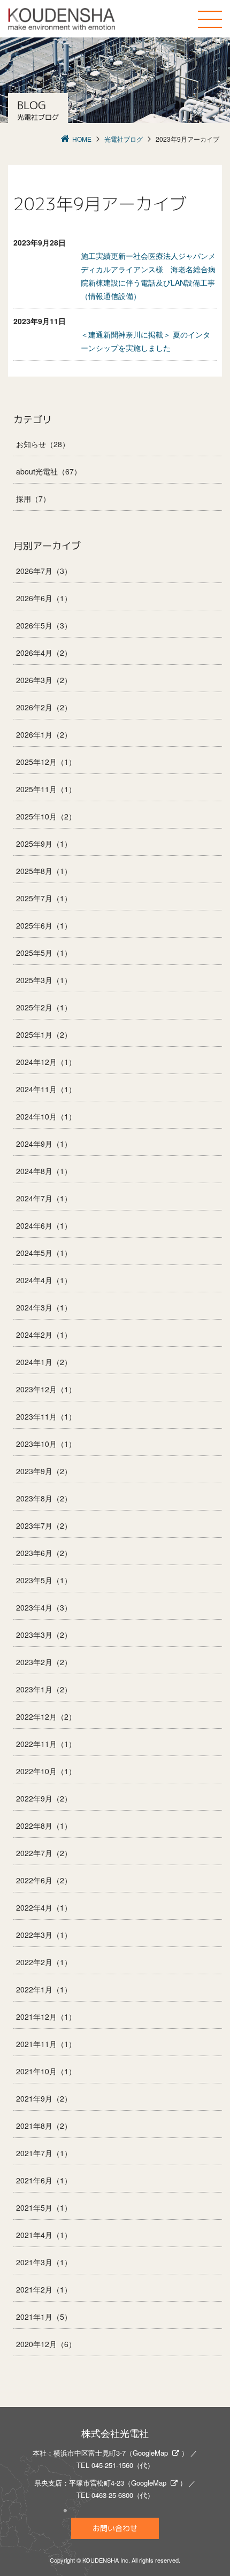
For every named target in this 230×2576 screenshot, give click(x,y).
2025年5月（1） (44, 953)
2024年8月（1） (44, 1171)
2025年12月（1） (46, 762)
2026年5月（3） (44, 625)
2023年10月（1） (46, 1444)
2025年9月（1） (44, 844)
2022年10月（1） (46, 1771)
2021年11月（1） (46, 2044)
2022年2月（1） (44, 1962)
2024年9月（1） (44, 1144)
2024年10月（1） (46, 1116)
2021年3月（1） (44, 2262)
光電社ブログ (124, 139)
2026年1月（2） (44, 734)
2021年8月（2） (44, 2126)
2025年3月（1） (44, 980)
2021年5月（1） (44, 2207)
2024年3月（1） (44, 1307)
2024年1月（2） (44, 1362)
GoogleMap (150, 2453)
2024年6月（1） (44, 1225)
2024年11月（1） (46, 1089)
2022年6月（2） (44, 1880)
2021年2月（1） (44, 2289)
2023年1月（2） (44, 1689)
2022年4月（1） (44, 1907)
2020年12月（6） (46, 2344)
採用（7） (33, 499)
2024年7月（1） (44, 1198)
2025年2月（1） (44, 1007)
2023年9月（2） (44, 1471)
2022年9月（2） (44, 1798)
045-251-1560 (112, 2465)
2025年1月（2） (44, 1034)
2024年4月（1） (44, 1280)
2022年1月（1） (44, 1989)
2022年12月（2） (46, 1716)
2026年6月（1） (44, 598)
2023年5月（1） (44, 1580)
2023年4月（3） (44, 1607)
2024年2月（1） (44, 1335)
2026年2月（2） (44, 707)
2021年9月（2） (44, 2098)
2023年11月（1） (46, 1416)
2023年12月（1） (46, 1389)
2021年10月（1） (46, 2071)
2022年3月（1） (44, 1935)
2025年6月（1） (44, 925)
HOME (82, 139)
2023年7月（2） (44, 1525)
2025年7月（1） (44, 898)
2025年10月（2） (46, 816)
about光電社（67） (49, 471)
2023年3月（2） (44, 1635)
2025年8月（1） (44, 871)
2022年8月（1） (44, 1826)
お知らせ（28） (43, 444)
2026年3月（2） (44, 680)
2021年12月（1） (46, 2017)
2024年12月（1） (46, 1062)
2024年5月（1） (44, 1253)
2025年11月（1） (46, 789)
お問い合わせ (115, 2528)
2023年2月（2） (44, 1662)
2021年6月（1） (44, 2180)
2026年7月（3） (44, 571)
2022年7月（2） (44, 1853)
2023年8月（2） (44, 1498)
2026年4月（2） (44, 653)
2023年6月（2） (44, 1553)
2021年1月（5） (44, 2317)
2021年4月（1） (44, 2235)
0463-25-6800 (112, 2495)
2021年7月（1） (44, 2153)
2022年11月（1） (46, 1744)
